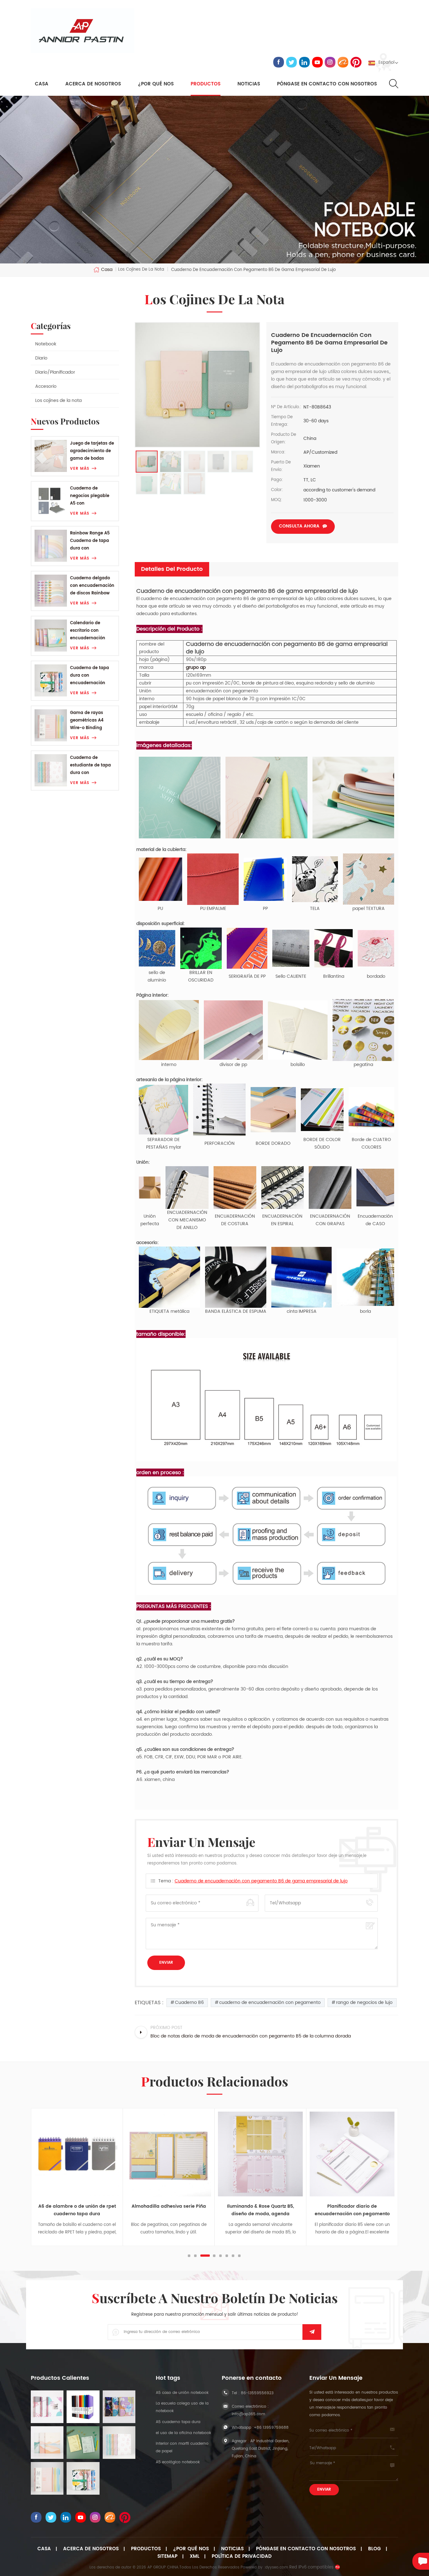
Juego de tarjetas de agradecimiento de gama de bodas (92, 451)
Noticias (249, 84)
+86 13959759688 (271, 2428)
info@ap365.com (248, 2414)
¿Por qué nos (191, 2549)
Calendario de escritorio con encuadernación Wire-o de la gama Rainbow (90, 631)
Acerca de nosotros (93, 84)
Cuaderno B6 (189, 2002)
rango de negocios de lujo (364, 2002)
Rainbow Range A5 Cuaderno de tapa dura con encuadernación (90, 541)
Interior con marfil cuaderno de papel (182, 2447)
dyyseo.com (277, 2567)
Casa (42, 84)
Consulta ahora (299, 526)
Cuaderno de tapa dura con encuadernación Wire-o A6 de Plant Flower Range (90, 676)
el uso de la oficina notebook (183, 2433)
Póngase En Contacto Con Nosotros (306, 2549)
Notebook (46, 344)
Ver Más (80, 469)
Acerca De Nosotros (91, 2549)
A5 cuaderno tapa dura (178, 2422)
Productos (206, 84)
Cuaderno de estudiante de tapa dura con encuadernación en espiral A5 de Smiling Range (93, 766)
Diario (41, 358)
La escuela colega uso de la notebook (182, 2407)
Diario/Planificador (55, 372)
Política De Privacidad (242, 2557)
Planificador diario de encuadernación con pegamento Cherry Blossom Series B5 (261, 2210)
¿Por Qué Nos (156, 84)
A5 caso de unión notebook (182, 2393)
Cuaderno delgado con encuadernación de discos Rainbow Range (92, 586)
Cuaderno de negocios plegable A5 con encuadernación (90, 496)
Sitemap (167, 2557)
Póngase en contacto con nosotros (327, 84)
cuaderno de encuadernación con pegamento (270, 2002)
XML (195, 2557)
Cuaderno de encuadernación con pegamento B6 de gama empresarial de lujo (261, 1881)
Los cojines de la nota (58, 400)
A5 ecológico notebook (178, 2462)
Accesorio (46, 386)
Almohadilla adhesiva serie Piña (77, 2206)
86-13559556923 (257, 2393)
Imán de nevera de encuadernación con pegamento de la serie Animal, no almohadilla (352, 2210)
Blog (375, 2549)
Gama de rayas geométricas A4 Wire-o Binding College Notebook (89, 721)
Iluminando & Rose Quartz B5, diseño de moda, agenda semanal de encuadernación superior (169, 2210)
